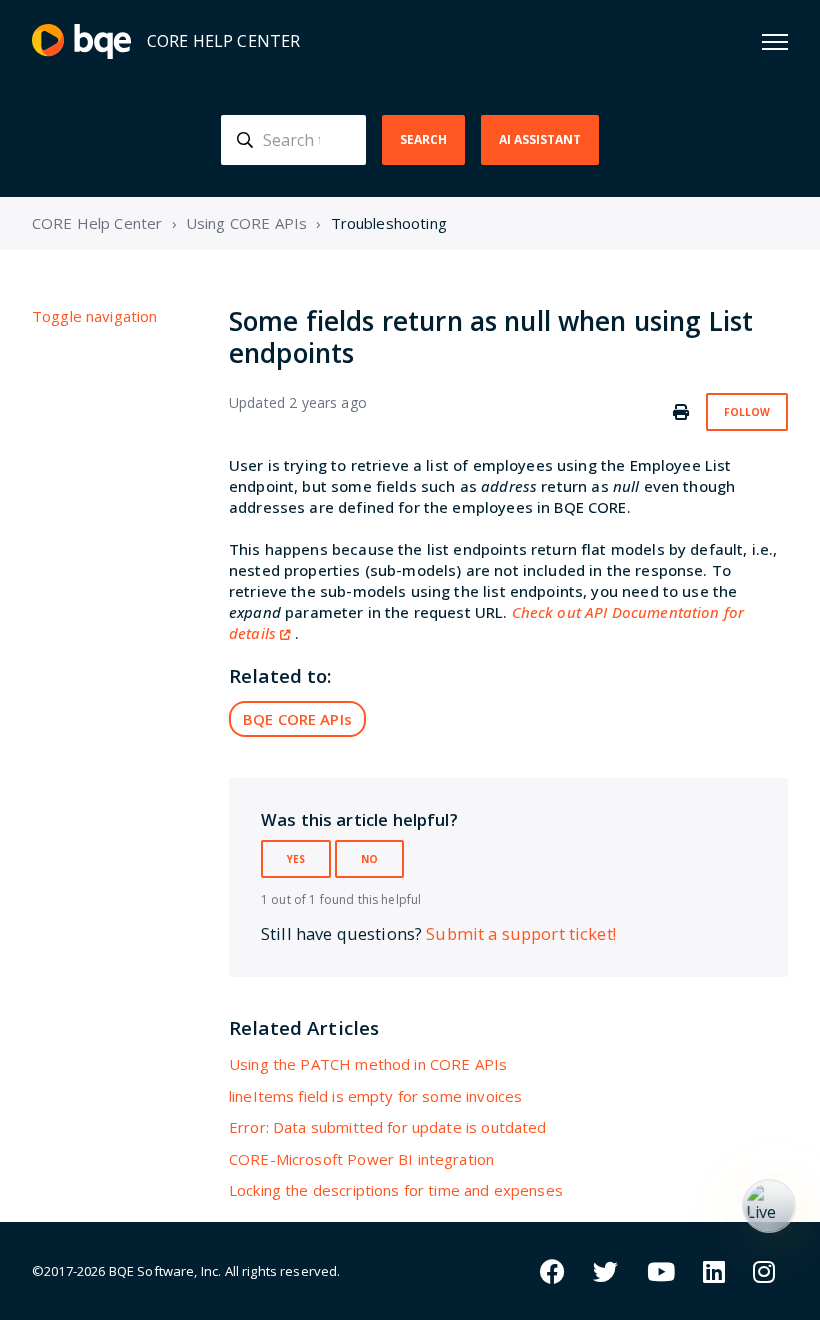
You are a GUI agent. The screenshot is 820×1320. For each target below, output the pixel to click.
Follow (747, 412)
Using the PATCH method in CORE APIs (368, 1064)
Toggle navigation (95, 316)
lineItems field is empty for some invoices (375, 1096)
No (369, 859)
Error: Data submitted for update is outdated (388, 1127)
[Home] (81, 41)
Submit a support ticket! (521, 933)
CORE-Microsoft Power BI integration (361, 1159)
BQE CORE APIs (297, 719)
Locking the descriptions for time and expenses (396, 1190)
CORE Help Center (97, 223)
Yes (296, 859)
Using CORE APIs (246, 223)
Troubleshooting (389, 223)
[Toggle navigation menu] (775, 42)
